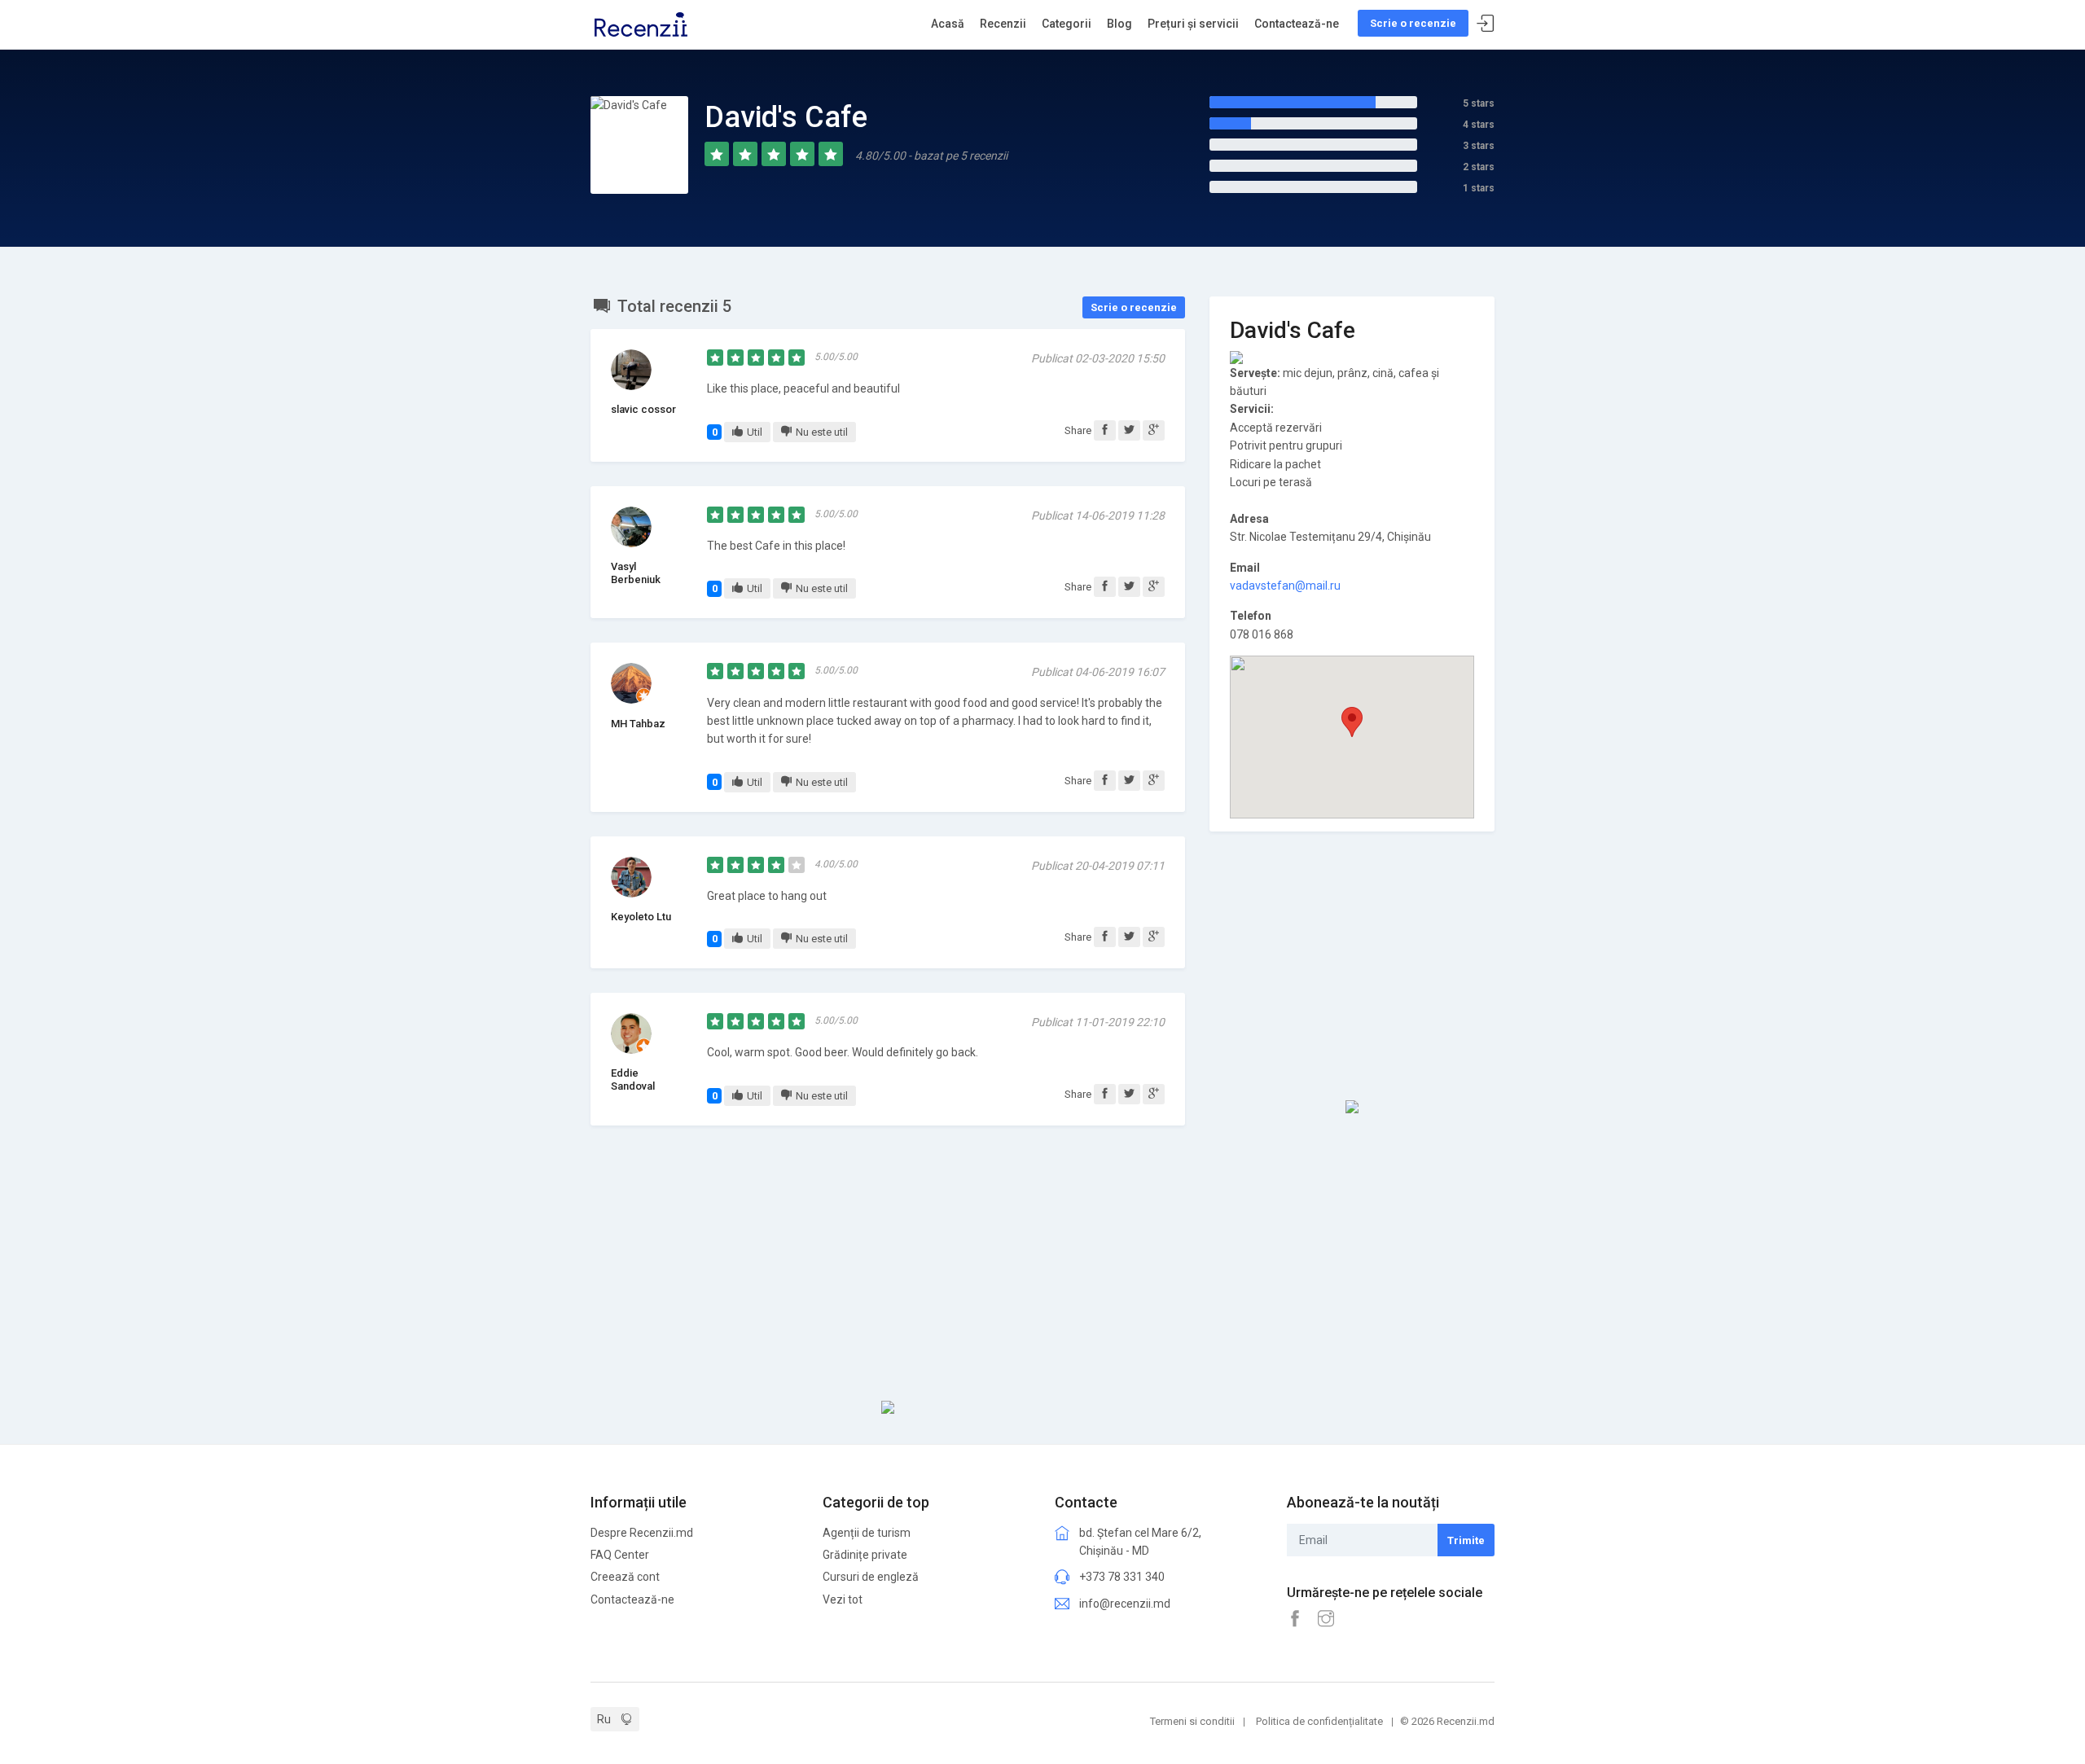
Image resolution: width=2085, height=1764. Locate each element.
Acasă (948, 24)
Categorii (1067, 24)
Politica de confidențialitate (1319, 1721)
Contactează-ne (1297, 24)
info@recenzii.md (1125, 1604)
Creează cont (625, 1577)
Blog (1119, 24)
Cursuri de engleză (871, 1577)
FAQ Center (620, 1555)
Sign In (1486, 24)
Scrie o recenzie (1413, 23)
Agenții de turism (867, 1533)
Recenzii (1003, 24)
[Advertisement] (888, 1264)
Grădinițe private (865, 1555)
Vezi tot (843, 1599)
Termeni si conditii (1192, 1721)
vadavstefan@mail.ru (1285, 586)
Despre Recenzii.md (642, 1533)
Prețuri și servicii (1193, 24)
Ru (604, 1719)
